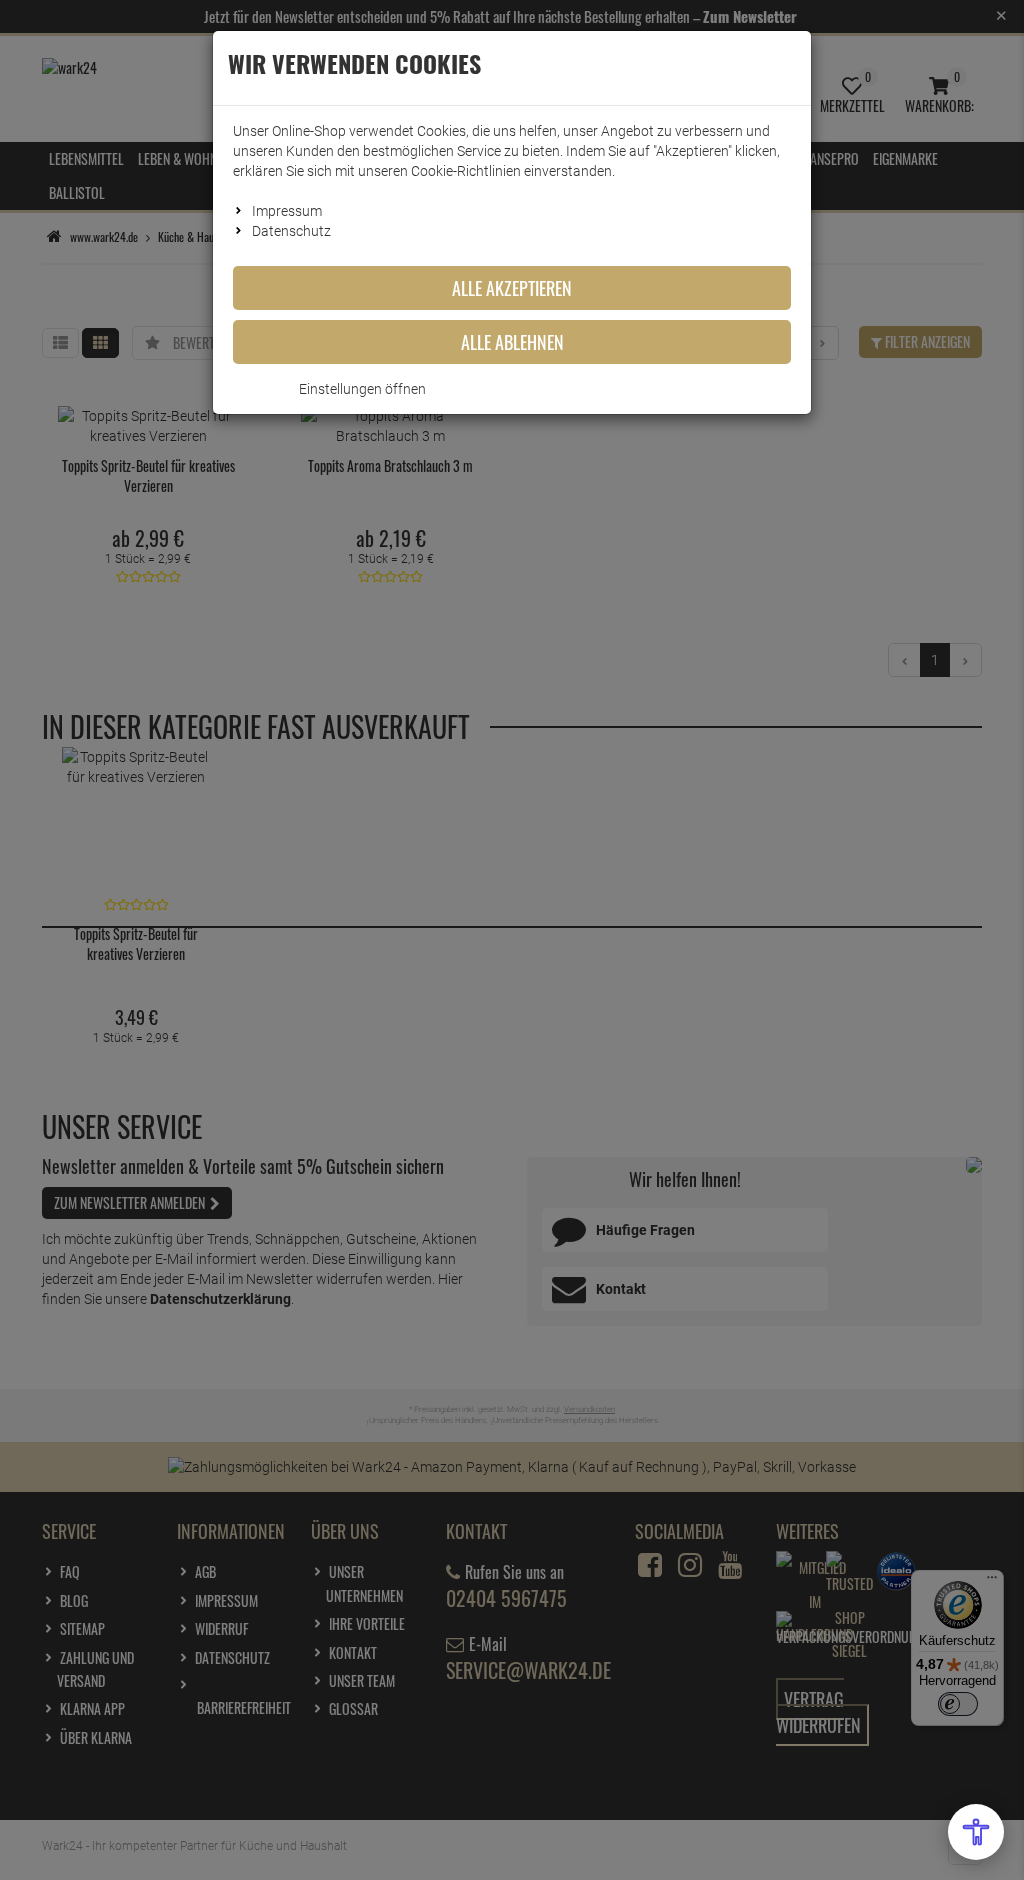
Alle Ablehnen (512, 342)
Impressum (287, 211)
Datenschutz (291, 231)
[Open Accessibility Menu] (976, 1832)
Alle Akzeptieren (512, 288)
